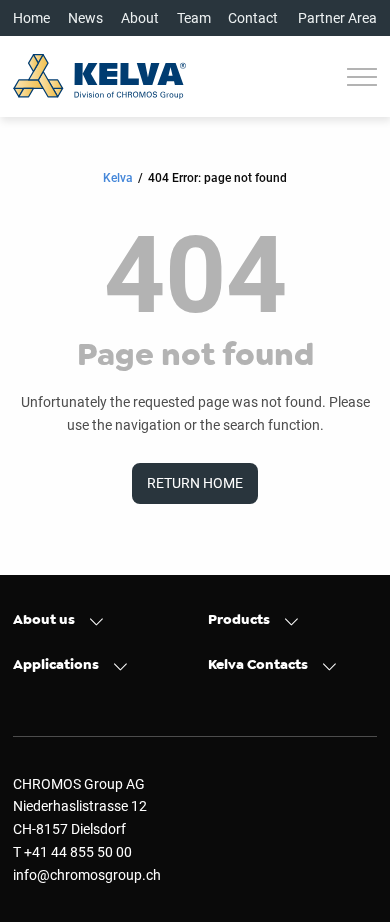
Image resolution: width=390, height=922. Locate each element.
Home (31, 18)
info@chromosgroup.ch (87, 875)
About (140, 18)
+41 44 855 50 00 (78, 852)
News (85, 18)
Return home (195, 483)
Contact (253, 18)
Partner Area (337, 18)
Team (194, 18)
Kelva (118, 177)
